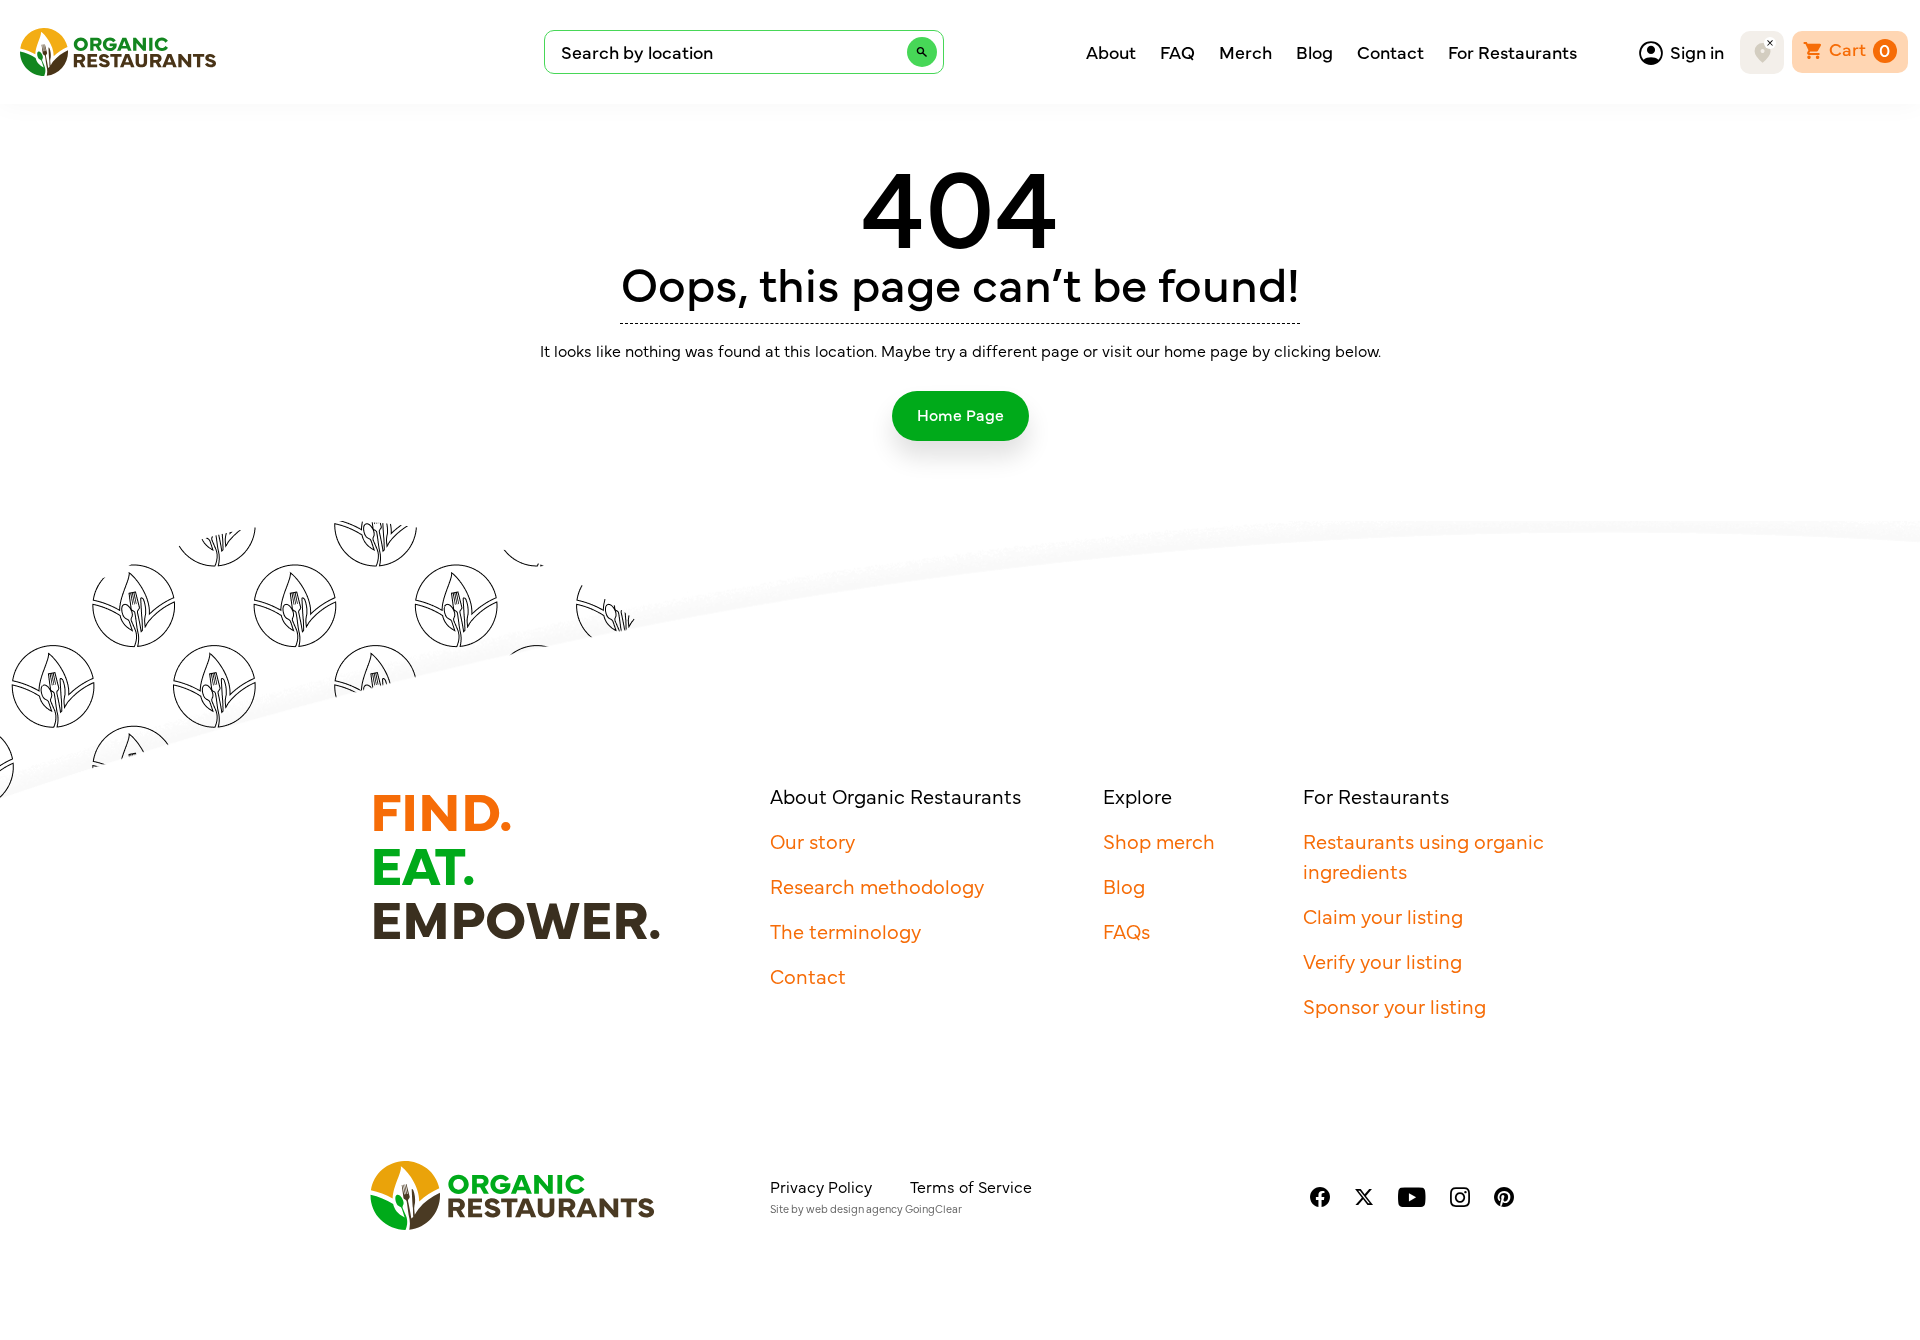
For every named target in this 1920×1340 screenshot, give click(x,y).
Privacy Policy (821, 1186)
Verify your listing (1382, 960)
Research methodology (877, 885)
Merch (1245, 52)
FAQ (1177, 52)
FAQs (1126, 930)
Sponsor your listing (1394, 1005)
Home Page (960, 414)
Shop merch (1159, 840)
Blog (1314, 52)
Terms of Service (971, 1186)
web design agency (854, 1208)
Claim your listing (1383, 915)
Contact (1390, 52)
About (1111, 52)
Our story (812, 840)
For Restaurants (1512, 52)
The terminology (845, 930)
